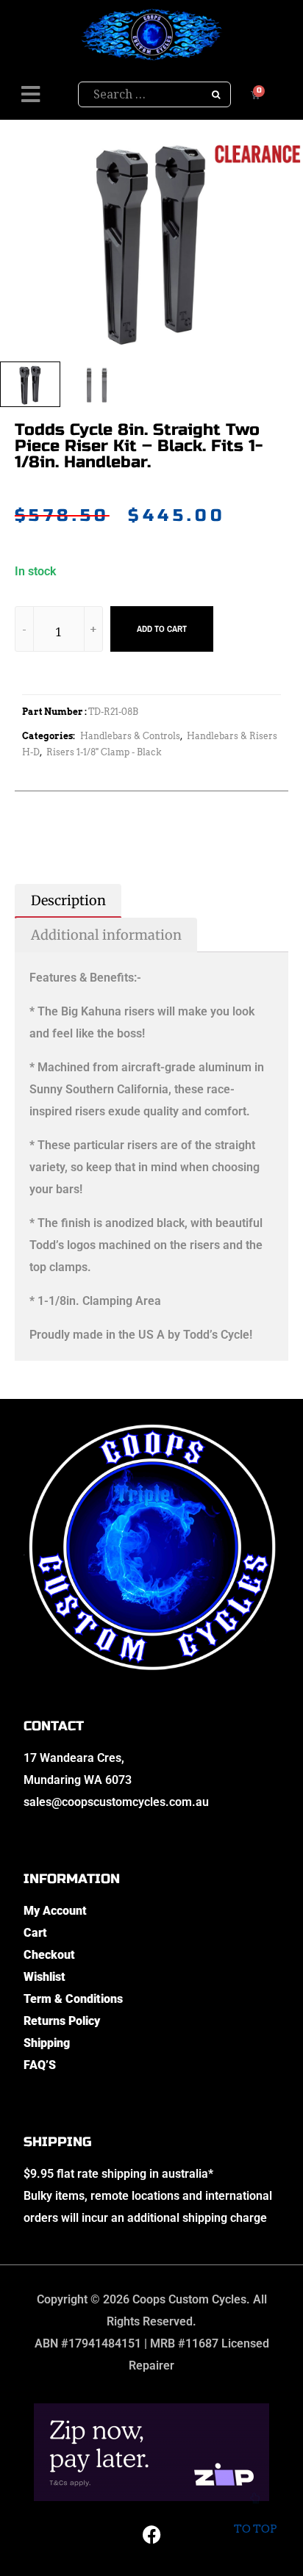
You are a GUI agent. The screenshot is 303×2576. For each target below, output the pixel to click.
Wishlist (44, 1977)
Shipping (47, 2043)
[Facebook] (151, 2534)
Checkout (49, 1955)
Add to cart (162, 629)
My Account (55, 1911)
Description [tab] (68, 900)
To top (255, 2529)
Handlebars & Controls (130, 736)
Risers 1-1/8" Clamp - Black (104, 752)
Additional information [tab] (106, 935)
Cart (35, 1933)
